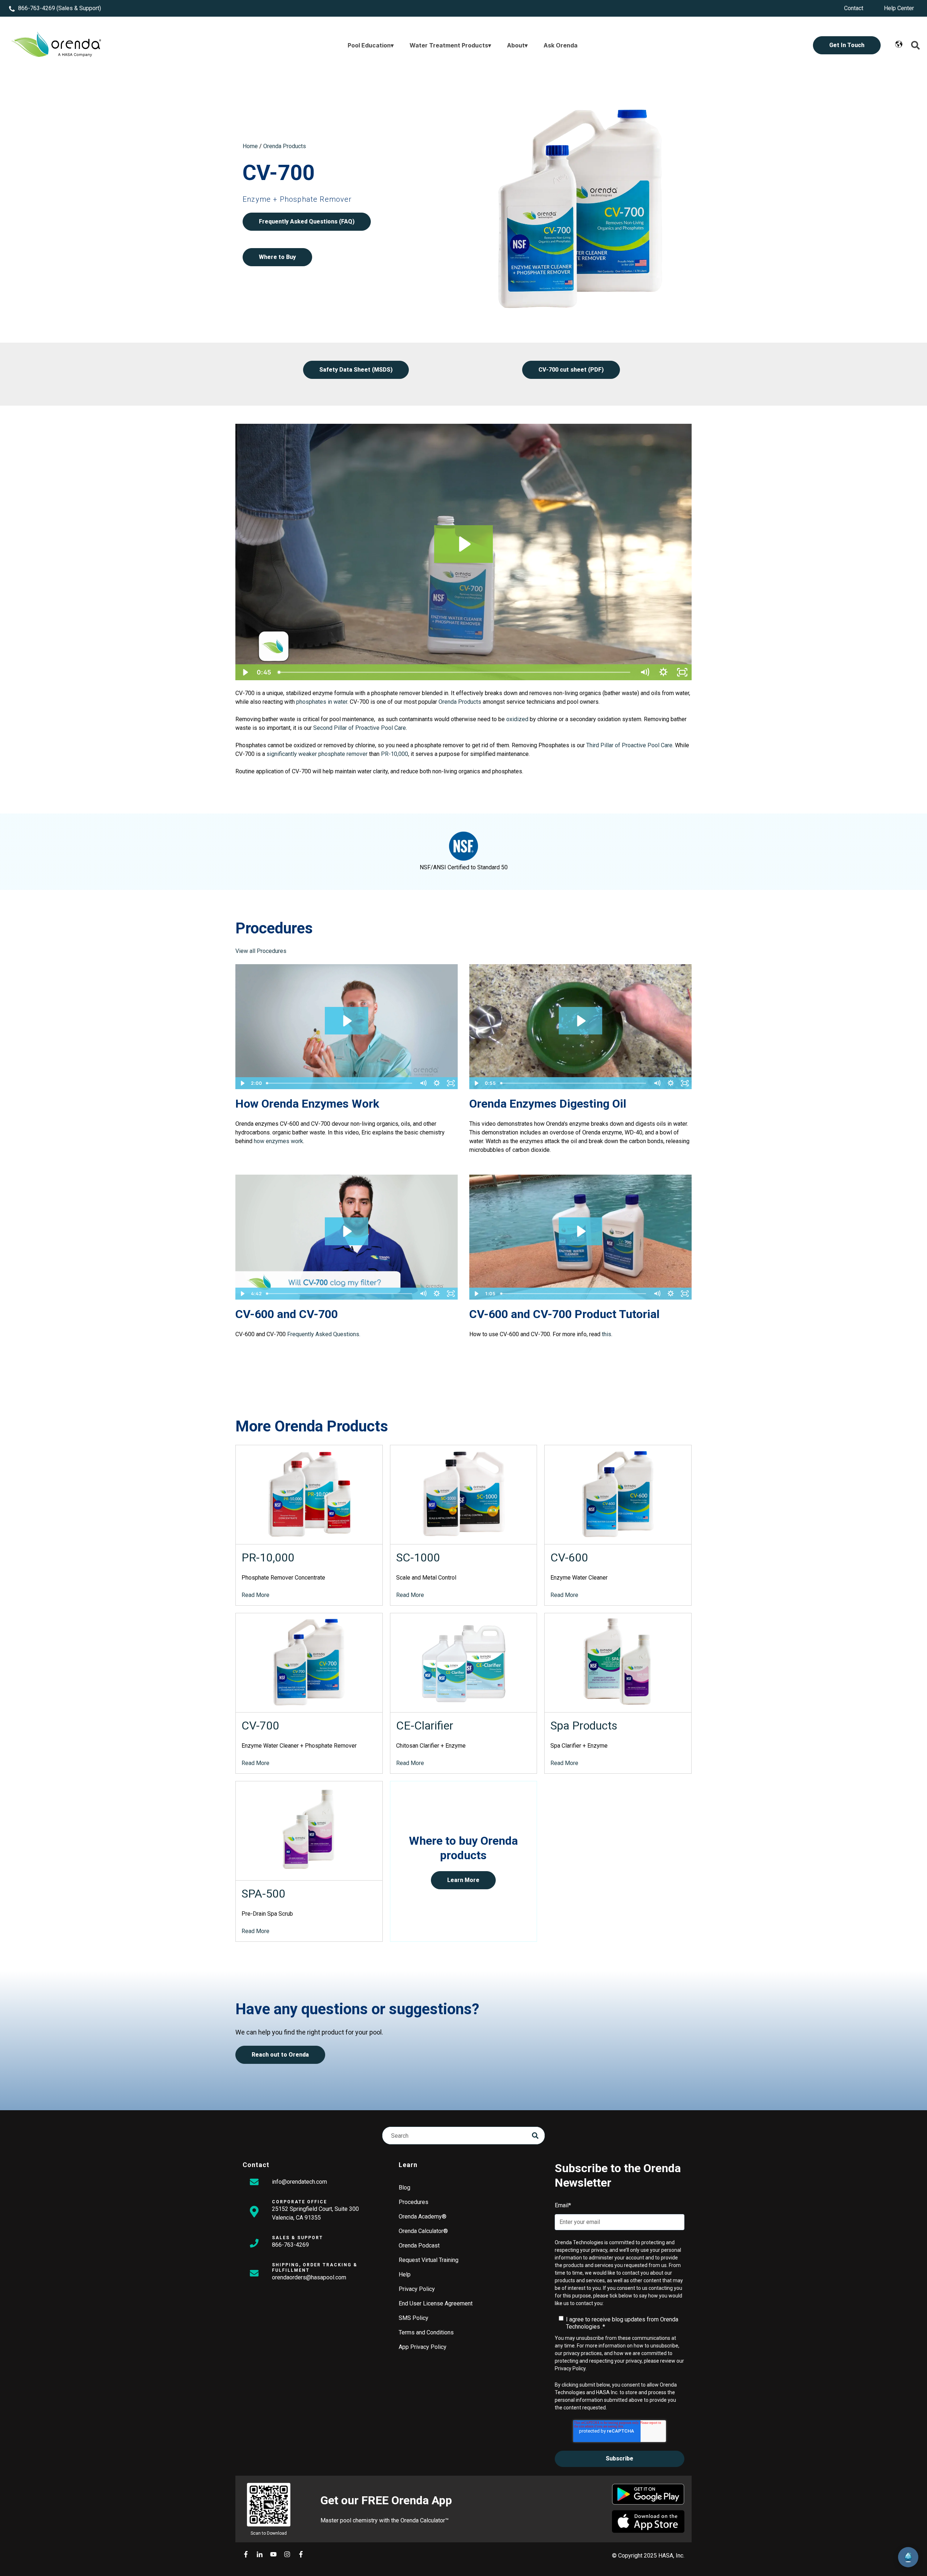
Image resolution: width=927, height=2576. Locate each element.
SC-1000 (418, 1557)
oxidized (517, 719)
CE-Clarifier (425, 1726)
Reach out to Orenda (280, 2055)
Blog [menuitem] (404, 2188)
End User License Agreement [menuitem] (436, 2303)
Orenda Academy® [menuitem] (423, 2217)
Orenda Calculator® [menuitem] (423, 2231)
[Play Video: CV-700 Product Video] (464, 544)
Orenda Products (285, 146)
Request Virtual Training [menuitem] (429, 2260)
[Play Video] (245, 672)
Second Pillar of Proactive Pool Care (360, 728)
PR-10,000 (395, 754)
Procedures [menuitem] (414, 2202)
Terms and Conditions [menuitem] (426, 2332)
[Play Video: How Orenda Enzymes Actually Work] (347, 1021)
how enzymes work (278, 1141)
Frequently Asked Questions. (324, 1334)
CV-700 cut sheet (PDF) (571, 370)
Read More (255, 1595)
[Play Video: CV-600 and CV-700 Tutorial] (580, 1231)
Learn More (463, 1880)
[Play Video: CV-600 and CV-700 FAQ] (347, 1231)
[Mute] (645, 672)
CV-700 (260, 1726)
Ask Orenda (561, 45)
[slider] (455, 672)
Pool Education (369, 45)
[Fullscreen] (682, 672)
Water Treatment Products (449, 45)
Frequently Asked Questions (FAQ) (307, 221)
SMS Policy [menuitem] (414, 2318)
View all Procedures (261, 951)
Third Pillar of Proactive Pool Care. (630, 745)
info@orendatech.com (299, 2182)
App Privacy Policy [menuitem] (423, 2347)
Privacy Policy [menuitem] (417, 2289)
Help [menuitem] (405, 2274)
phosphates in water (322, 702)
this (607, 1334)
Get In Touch (847, 45)
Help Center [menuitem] (899, 8)
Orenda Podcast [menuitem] (419, 2245)
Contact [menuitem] (854, 8)
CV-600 (569, 1557)
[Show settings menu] (663, 672)
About (516, 45)
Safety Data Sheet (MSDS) (356, 370)
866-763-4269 (37, 8)
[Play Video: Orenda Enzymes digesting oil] (580, 1021)
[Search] (535, 2136)
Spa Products (584, 1726)
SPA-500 (263, 1894)
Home (250, 146)
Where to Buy (277, 257)
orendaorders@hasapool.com (309, 2277)
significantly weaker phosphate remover (317, 754)
